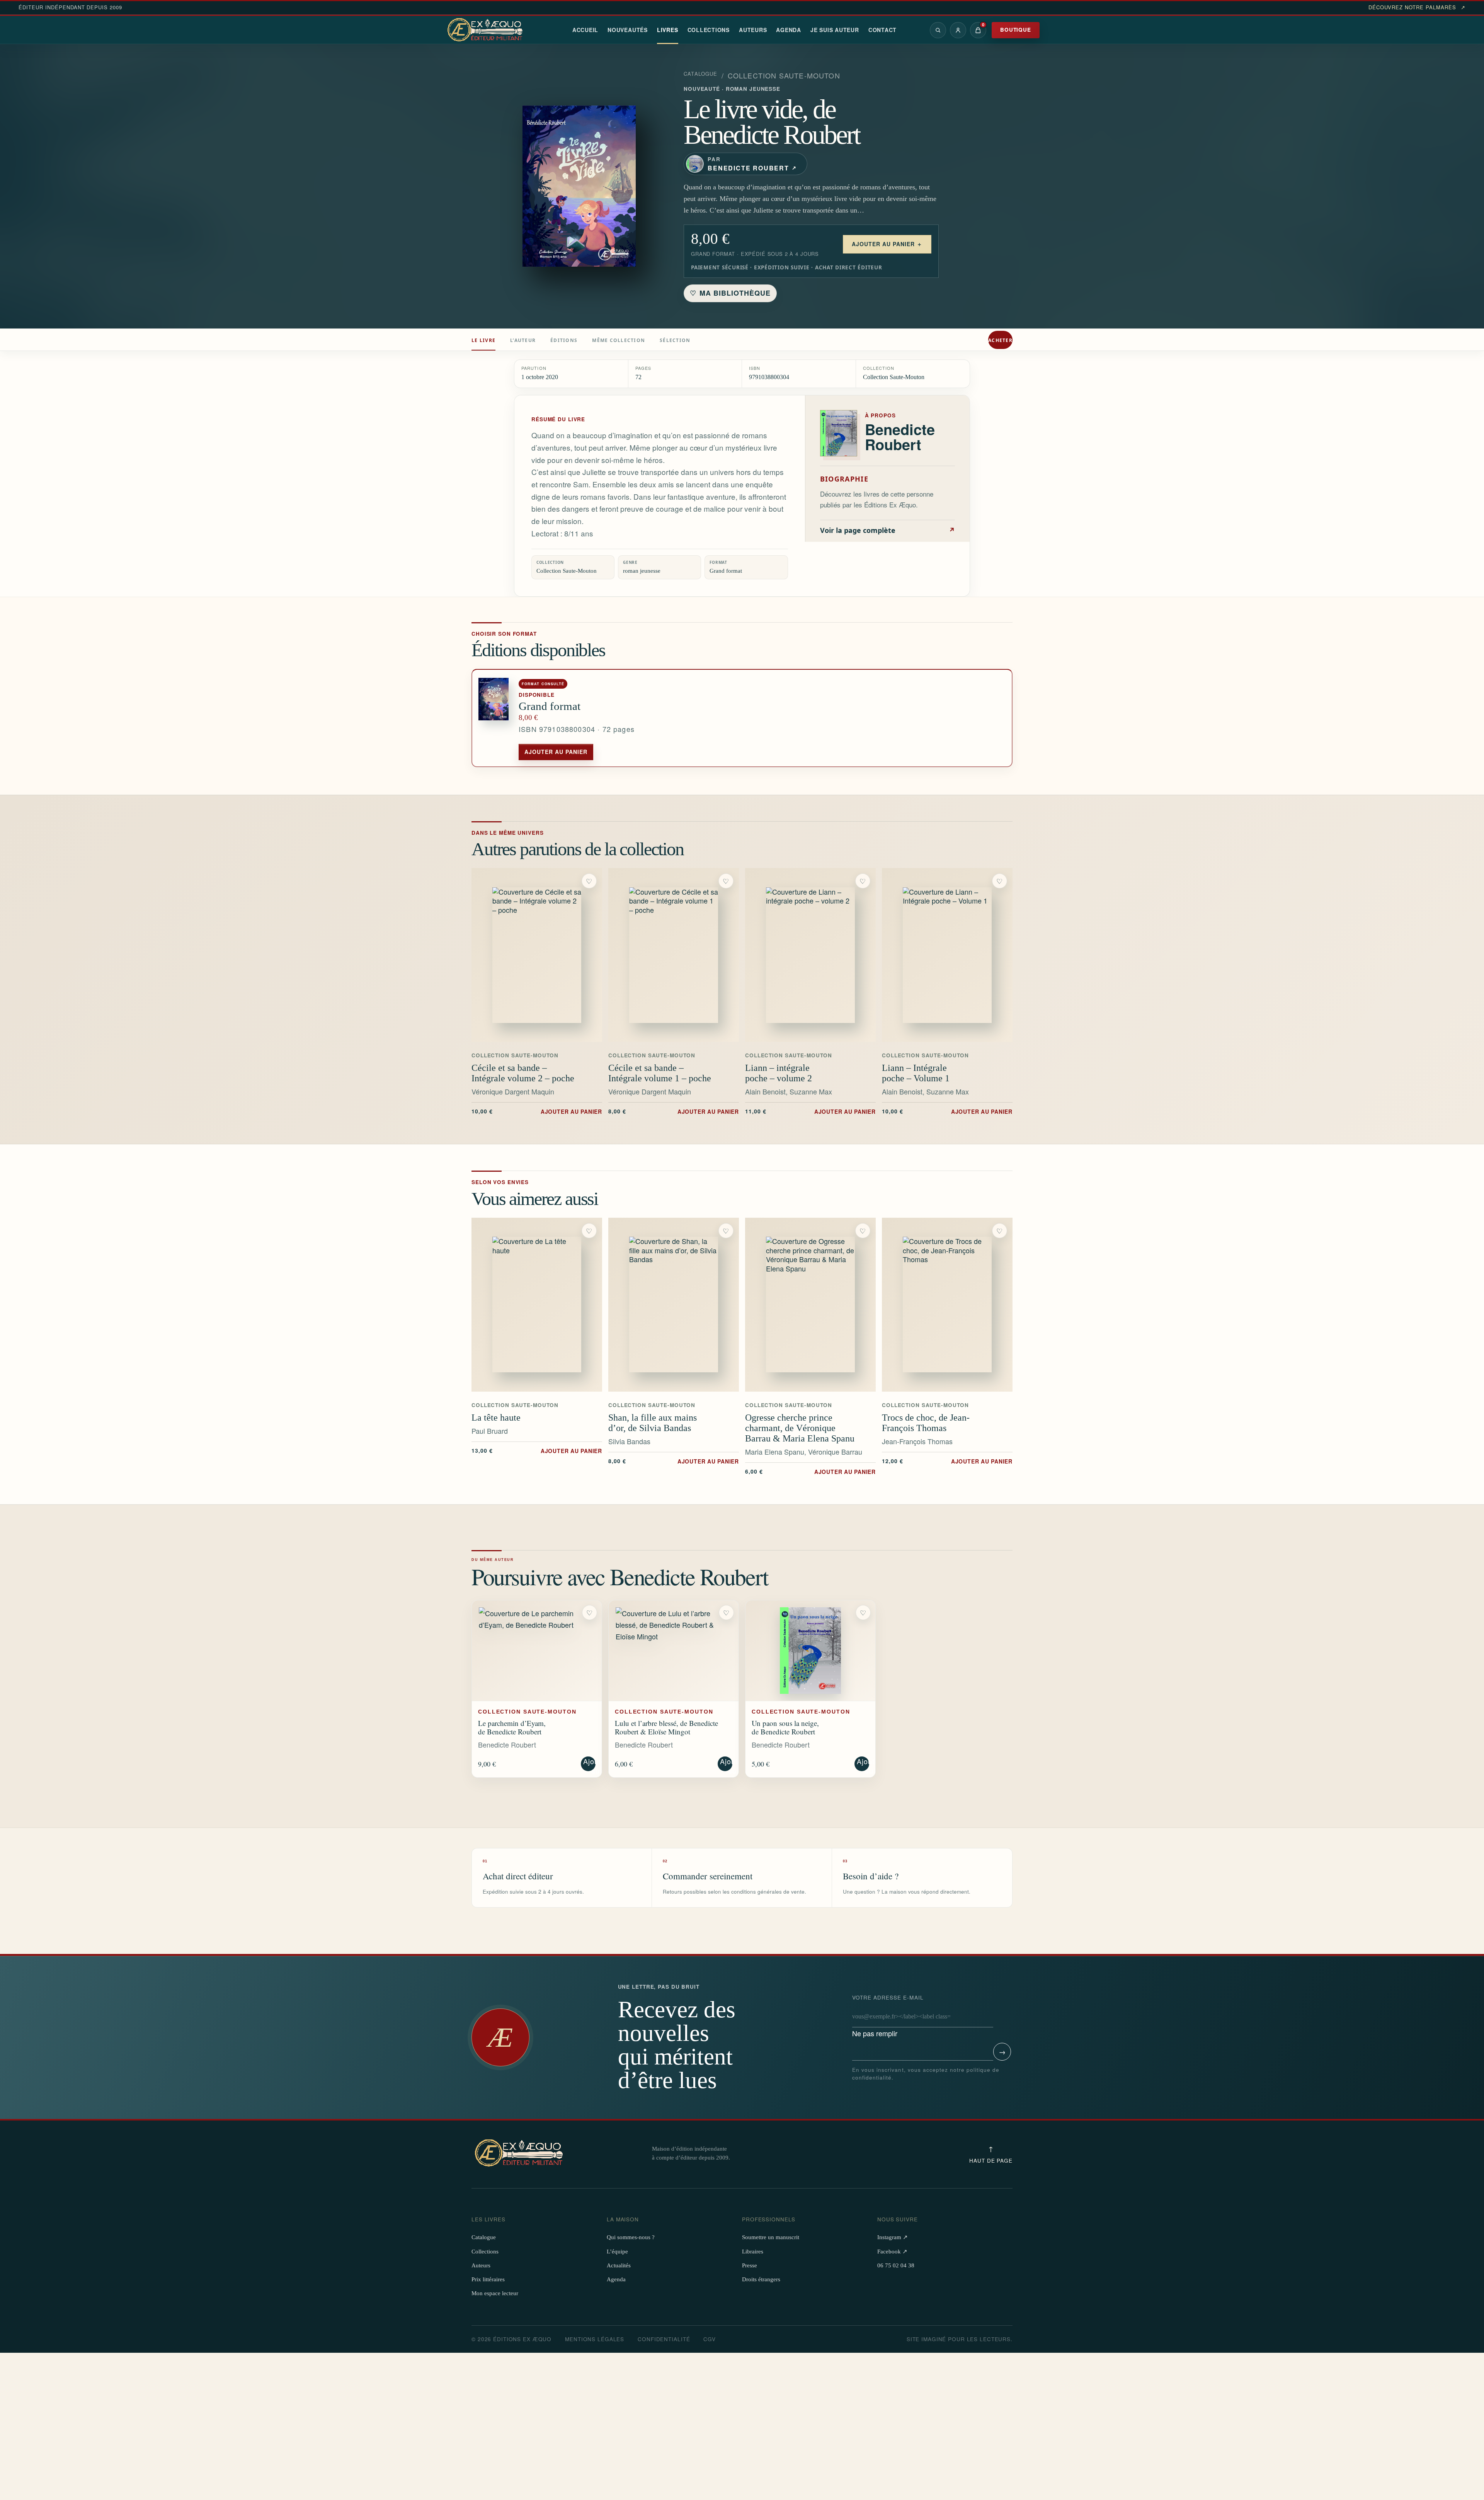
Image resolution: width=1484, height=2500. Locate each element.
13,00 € (537, 1450)
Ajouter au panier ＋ (887, 244)
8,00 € (674, 1111)
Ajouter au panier (556, 752)
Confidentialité (664, 2339)
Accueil (585, 30)
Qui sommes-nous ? (631, 2237)
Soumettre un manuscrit (771, 2237)
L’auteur (523, 340)
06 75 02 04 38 (896, 2265)
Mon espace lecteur (495, 2293)
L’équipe (617, 2252)
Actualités (619, 2265)
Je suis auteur (835, 30)
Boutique (1016, 30)
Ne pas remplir (888, 2016)
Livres (668, 30)
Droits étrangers (761, 2279)
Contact (882, 30)
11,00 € (810, 1111)
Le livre (483, 340)
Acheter (1000, 340)
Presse (750, 2265)
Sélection (675, 340)
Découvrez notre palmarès (1417, 7)
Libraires (753, 2252)
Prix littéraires (488, 2279)
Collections (709, 30)
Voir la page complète (888, 530)
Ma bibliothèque (730, 293)
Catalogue (701, 74)
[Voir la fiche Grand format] (495, 718)
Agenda (789, 30)
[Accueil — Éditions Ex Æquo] (486, 30)
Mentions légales (595, 2339)
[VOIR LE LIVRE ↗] (537, 955)
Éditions (564, 340)
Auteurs (753, 30)
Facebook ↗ (892, 2252)
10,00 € (537, 1111)
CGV (710, 2339)
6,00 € (810, 1471)
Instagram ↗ (893, 2237)
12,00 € (947, 1461)
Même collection (619, 340)
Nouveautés (628, 30)
